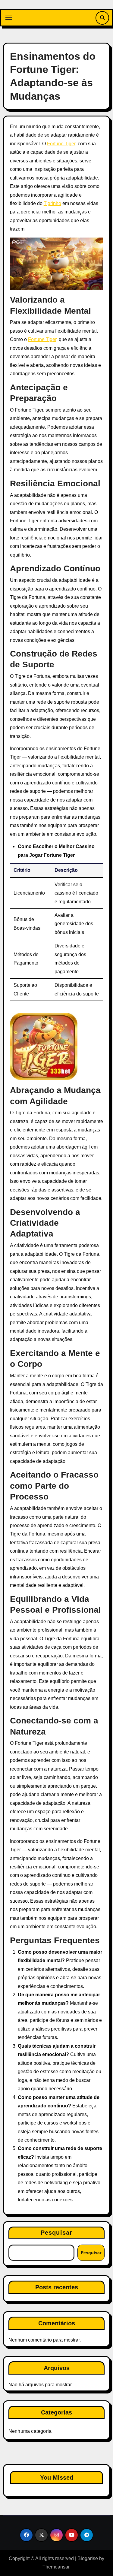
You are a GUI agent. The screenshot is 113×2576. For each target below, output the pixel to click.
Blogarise (88, 2558)
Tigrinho (52, 203)
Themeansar (56, 2567)
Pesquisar (56, 2233)
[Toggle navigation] (9, 18)
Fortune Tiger (61, 144)
